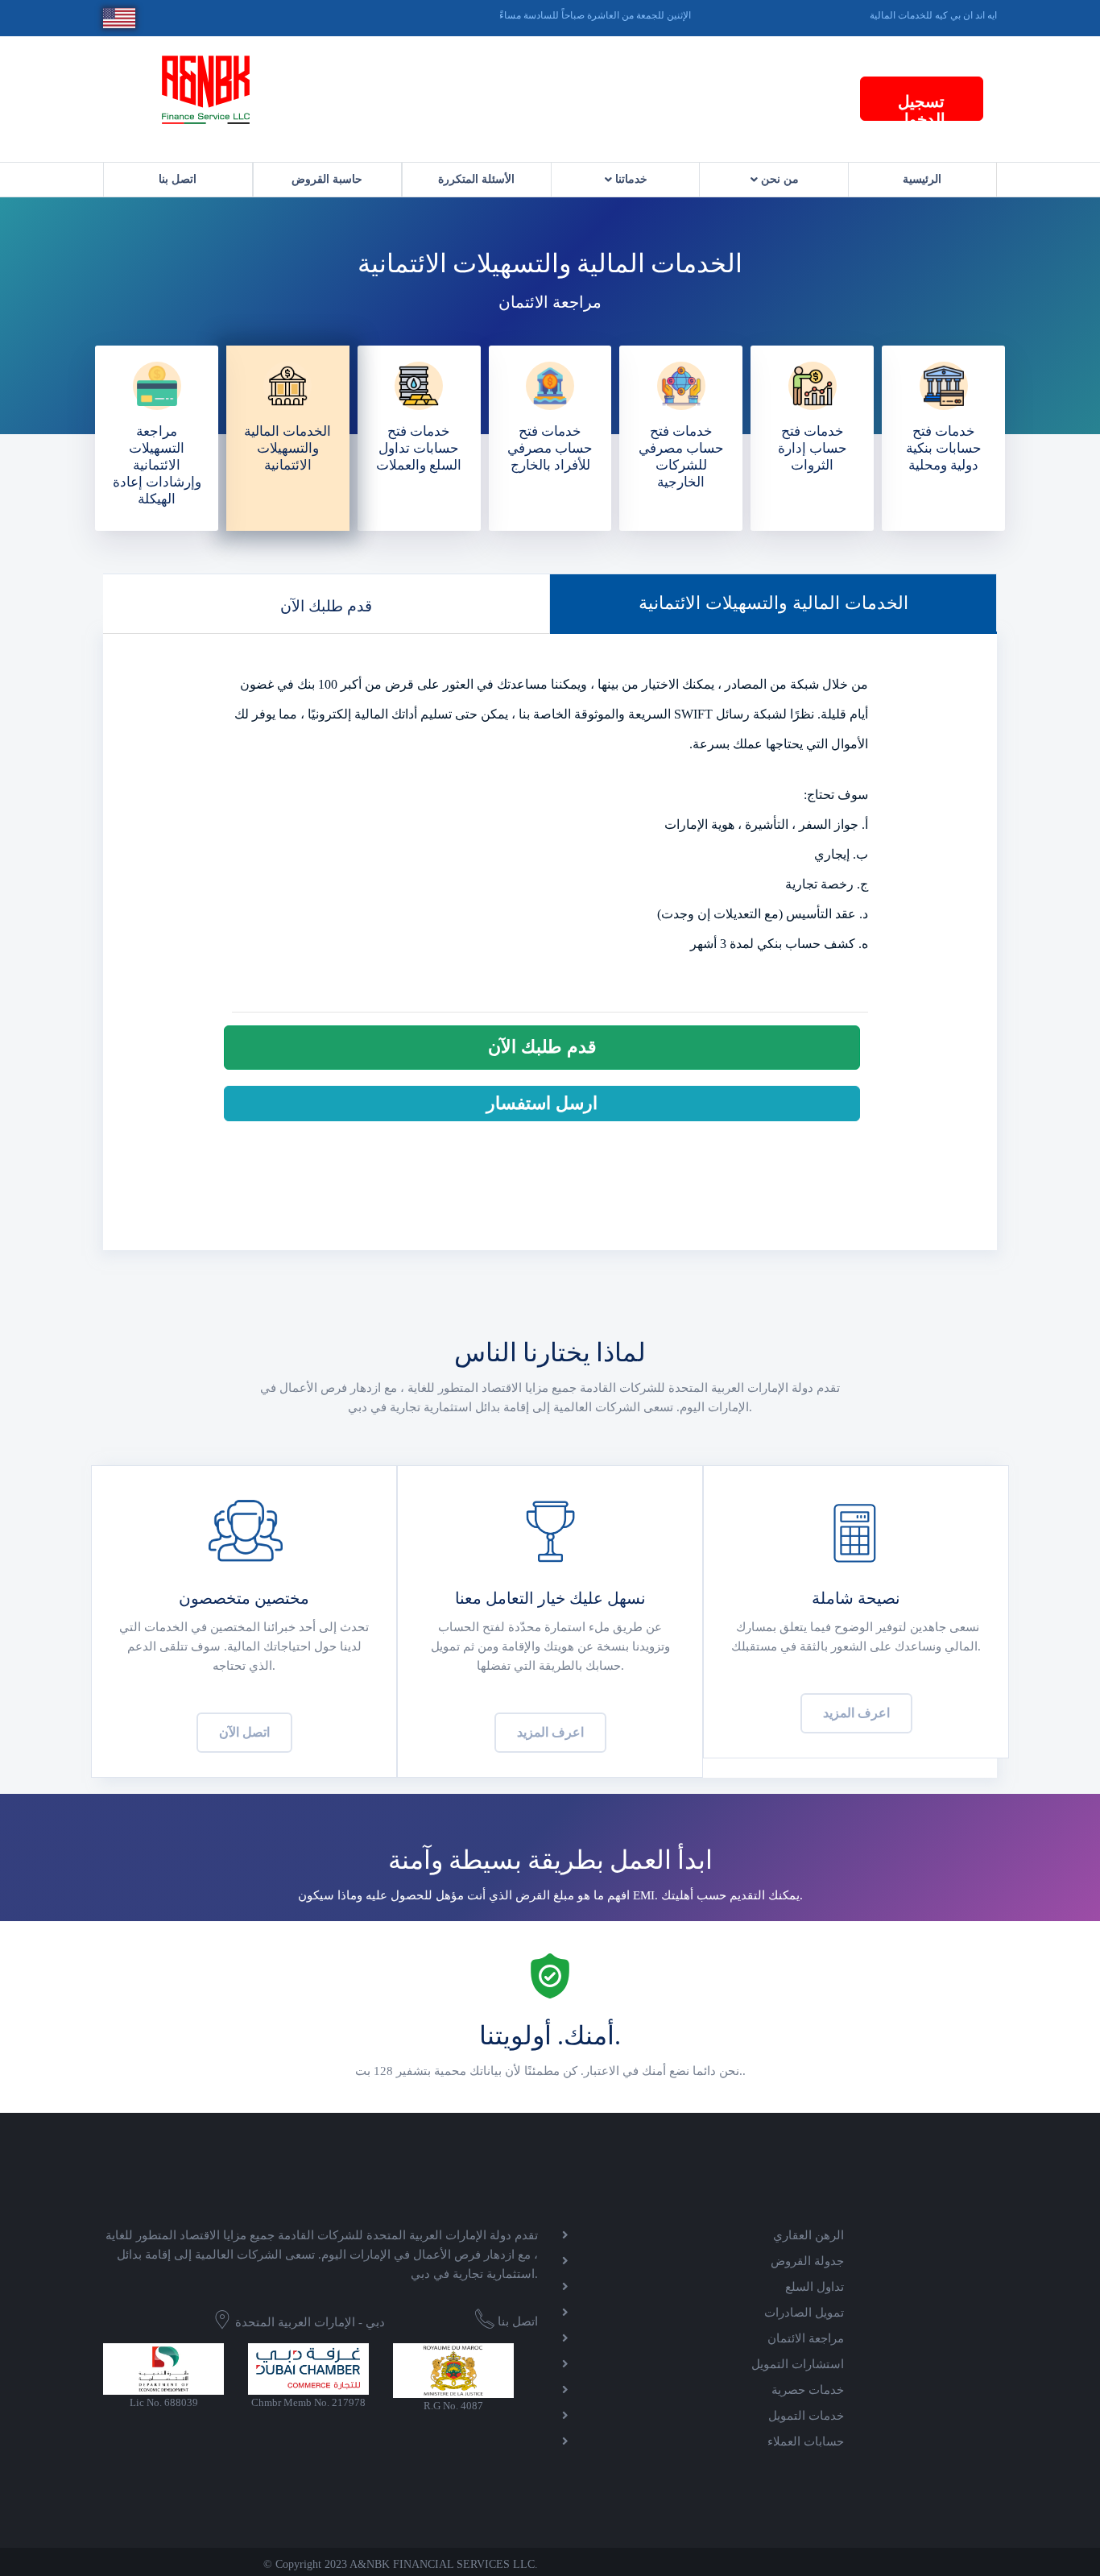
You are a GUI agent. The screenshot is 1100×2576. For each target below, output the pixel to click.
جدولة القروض (807, 2261)
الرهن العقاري (808, 2235)
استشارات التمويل (798, 2364)
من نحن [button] (778, 179)
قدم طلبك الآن (326, 606)
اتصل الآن (244, 1732)
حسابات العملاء (806, 2441)
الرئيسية (922, 179)
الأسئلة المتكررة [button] (476, 179)
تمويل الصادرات (804, 2313)
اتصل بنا (178, 179)
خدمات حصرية (808, 2390)
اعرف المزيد (550, 1732)
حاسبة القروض (327, 179)
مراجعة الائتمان (806, 2338)
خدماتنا (630, 179)
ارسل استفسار (542, 1103)
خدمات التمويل (806, 2416)
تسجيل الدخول (921, 107)
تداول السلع (815, 2287)
